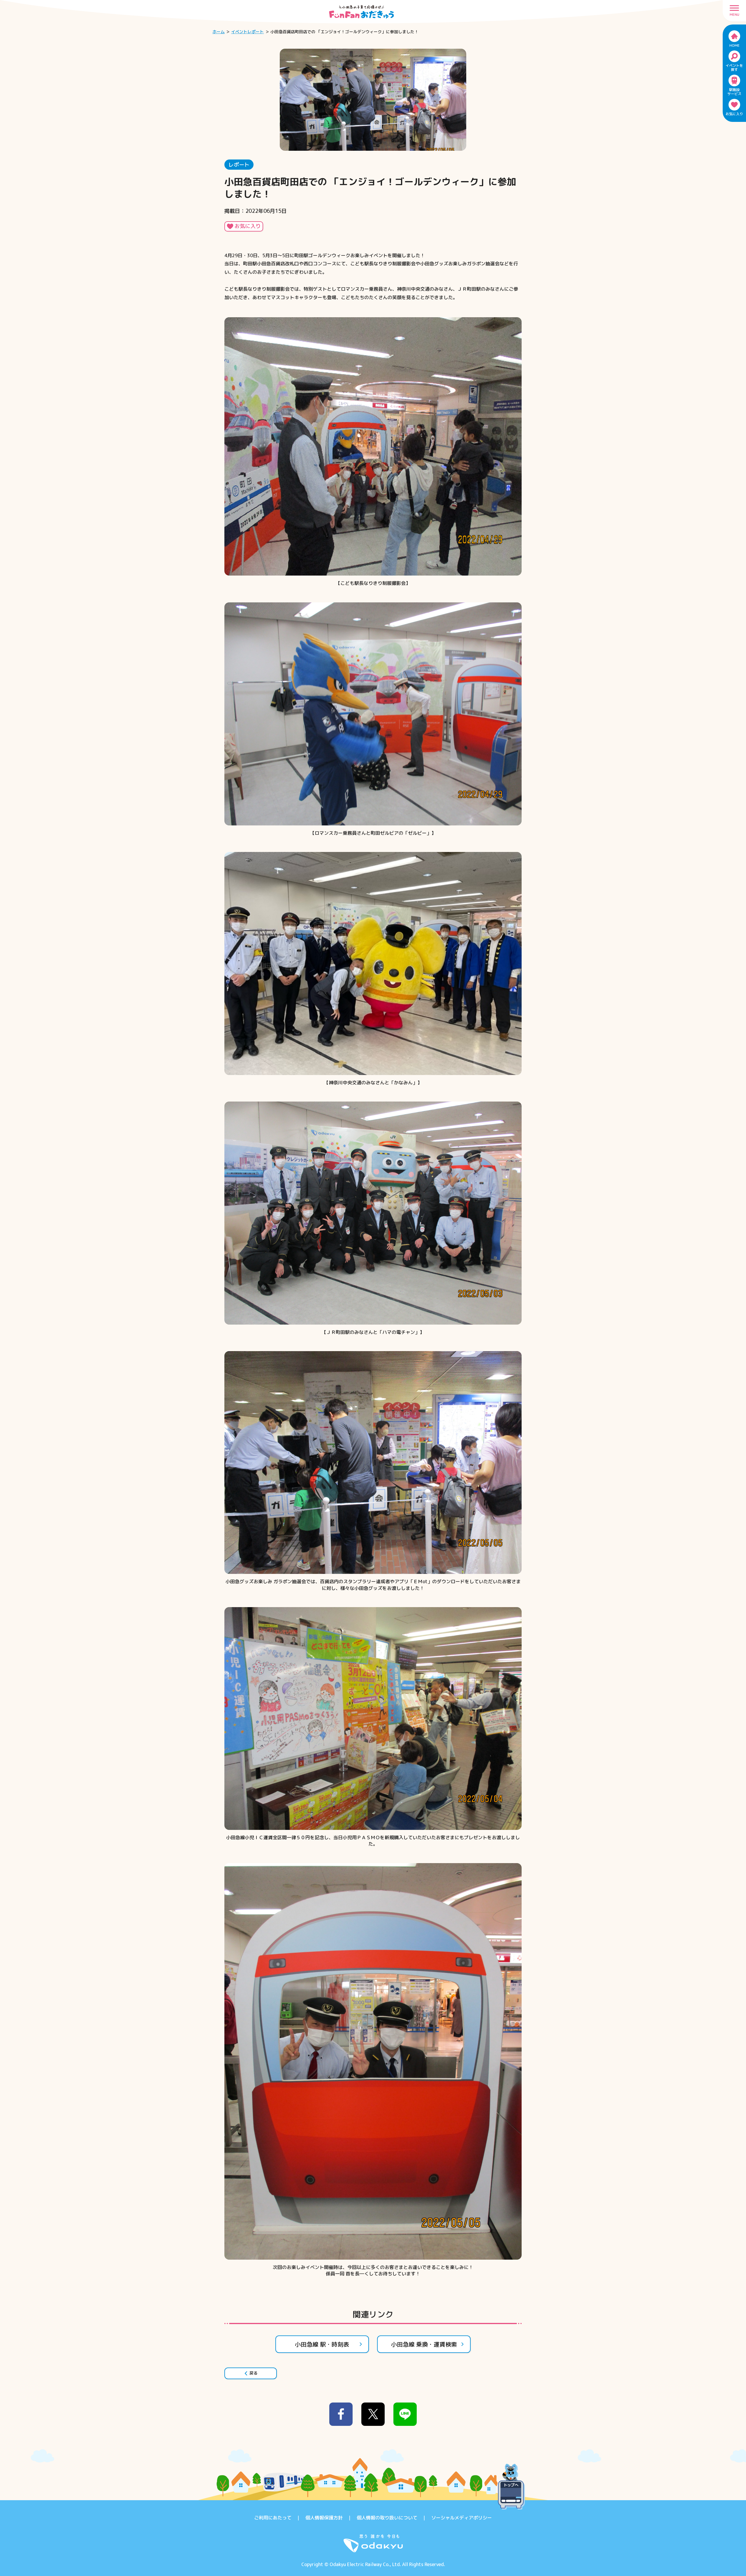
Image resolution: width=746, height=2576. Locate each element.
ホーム (219, 32)
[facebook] (341, 2414)
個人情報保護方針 (324, 2518)
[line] (405, 2414)
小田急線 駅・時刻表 (322, 2344)
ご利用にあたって (273, 2518)
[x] (373, 2414)
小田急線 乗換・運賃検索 (424, 2344)
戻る (254, 2373)
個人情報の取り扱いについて (387, 2518)
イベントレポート (247, 32)
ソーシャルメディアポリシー (462, 2518)
